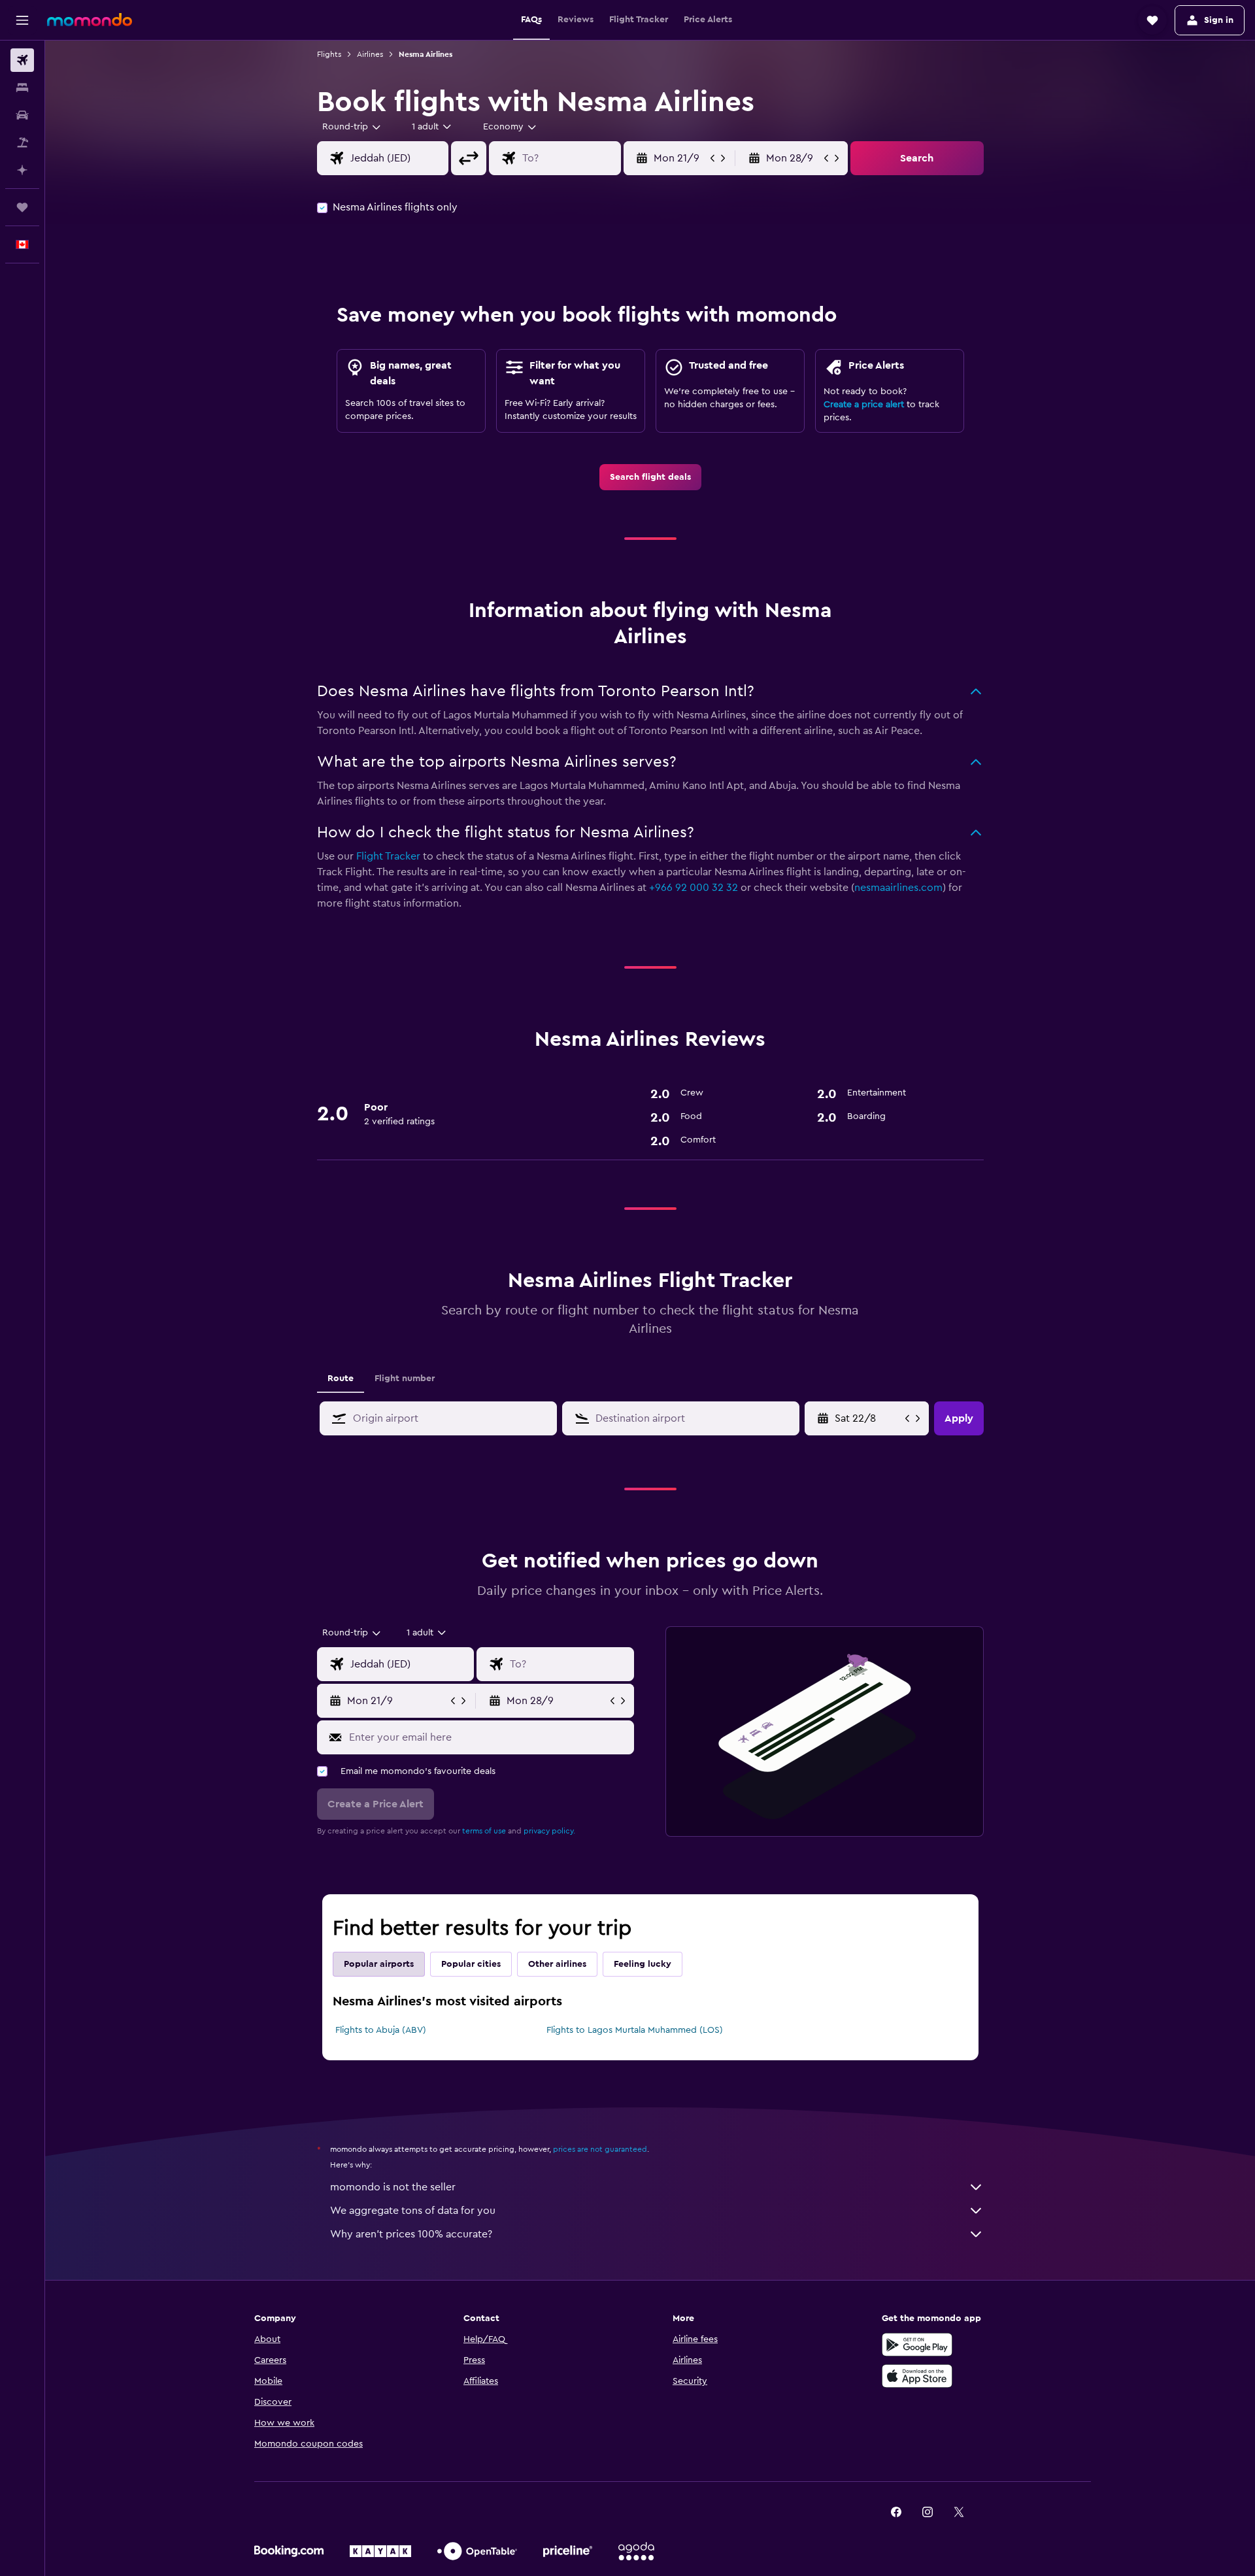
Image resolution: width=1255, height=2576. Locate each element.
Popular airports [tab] (379, 1964)
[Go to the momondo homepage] (90, 20)
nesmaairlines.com (898, 888)
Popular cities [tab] (471, 1964)
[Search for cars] (22, 115)
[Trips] (22, 207)
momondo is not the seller (393, 2187)
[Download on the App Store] (917, 2376)
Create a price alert (864, 405)
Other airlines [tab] (557, 1964)
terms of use (484, 1831)
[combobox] (352, 127)
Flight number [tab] (405, 1379)
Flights (329, 54)
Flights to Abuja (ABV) (381, 2030)
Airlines (370, 54)
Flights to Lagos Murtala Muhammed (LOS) (635, 2030)
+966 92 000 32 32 (694, 888)
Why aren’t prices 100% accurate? (411, 2234)
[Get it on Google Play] (917, 2345)
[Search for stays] (22, 88)
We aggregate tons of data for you (413, 2211)
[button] (22, 20)
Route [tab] (341, 1379)
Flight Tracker (388, 856)
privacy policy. (549, 1831)
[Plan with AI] (22, 170)
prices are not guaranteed (600, 2149)
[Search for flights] (22, 60)
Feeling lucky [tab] (643, 1964)
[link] (650, 477)
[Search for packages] (22, 142)
